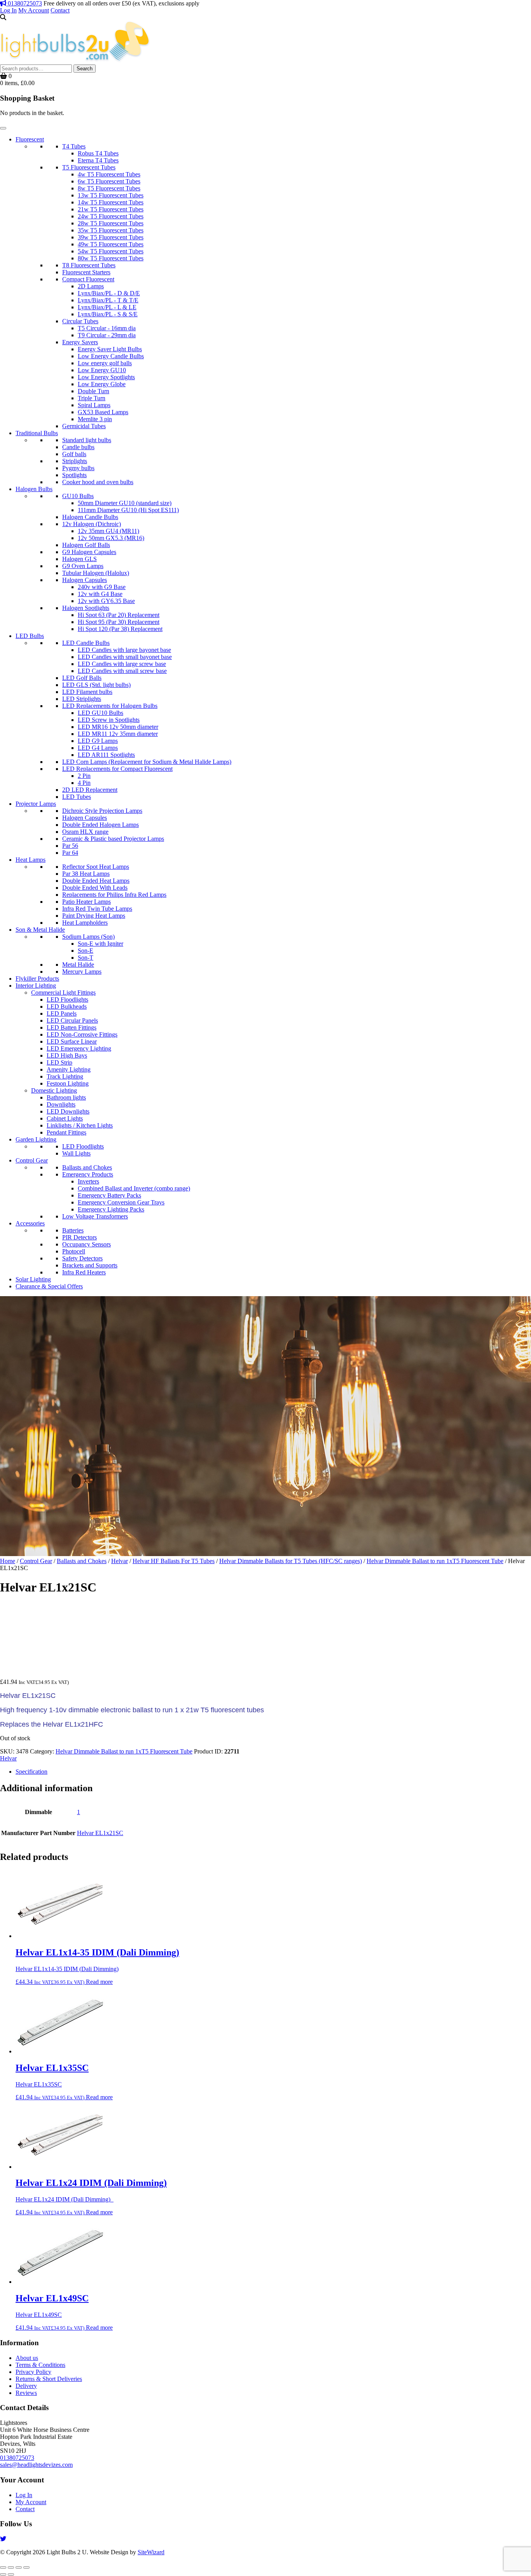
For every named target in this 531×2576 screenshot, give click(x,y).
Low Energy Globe (102, 384)
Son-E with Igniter (100, 944)
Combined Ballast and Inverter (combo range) (134, 1188)
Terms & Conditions (40, 2365)
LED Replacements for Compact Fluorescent (117, 769)
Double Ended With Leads (95, 888)
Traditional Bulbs (37, 433)
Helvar (120, 1561)
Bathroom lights (66, 1097)
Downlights (61, 1104)
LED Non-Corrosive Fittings (82, 1034)
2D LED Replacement (90, 790)
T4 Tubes (74, 146)
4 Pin (84, 783)
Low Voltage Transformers (95, 1216)
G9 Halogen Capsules (89, 552)
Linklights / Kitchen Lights (80, 1125)
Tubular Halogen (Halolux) (96, 573)
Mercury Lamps (82, 972)
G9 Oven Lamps (83, 566)
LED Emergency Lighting (79, 1048)
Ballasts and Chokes (87, 1167)
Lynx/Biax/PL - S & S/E (108, 314)
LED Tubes (77, 797)
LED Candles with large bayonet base (124, 650)
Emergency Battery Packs (109, 1195)
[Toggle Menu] (3, 128)
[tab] (273, 1772)
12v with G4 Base (100, 594)
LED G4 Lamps (98, 748)
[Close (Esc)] (26, 2567)
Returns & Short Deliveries (49, 2379)
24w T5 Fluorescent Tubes (111, 216)
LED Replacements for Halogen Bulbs (110, 706)
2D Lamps (91, 286)
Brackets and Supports (90, 1265)
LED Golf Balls (82, 678)
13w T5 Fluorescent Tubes (111, 195)
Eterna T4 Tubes (98, 160)
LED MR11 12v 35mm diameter (118, 734)
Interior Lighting (36, 986)
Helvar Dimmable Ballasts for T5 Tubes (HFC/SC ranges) (291, 1561)
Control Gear (32, 1160)
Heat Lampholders (85, 923)
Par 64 (70, 853)
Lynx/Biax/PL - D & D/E (109, 293)
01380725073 (24, 3)
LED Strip (59, 1062)
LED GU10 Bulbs (100, 713)
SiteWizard (151, 2552)
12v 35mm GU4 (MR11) (108, 531)
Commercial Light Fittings (63, 993)
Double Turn (93, 391)
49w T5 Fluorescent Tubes (111, 244)
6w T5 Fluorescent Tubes (109, 181)
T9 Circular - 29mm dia (107, 335)
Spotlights (74, 475)
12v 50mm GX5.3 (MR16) (111, 538)
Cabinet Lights (65, 1118)
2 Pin (84, 776)
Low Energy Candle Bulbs (111, 356)
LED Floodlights (67, 1000)
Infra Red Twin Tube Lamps (97, 909)
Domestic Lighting (54, 1090)
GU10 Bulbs (78, 496)
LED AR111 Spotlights (106, 755)
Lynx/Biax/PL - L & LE (107, 307)
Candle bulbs (78, 447)
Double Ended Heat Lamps (96, 881)
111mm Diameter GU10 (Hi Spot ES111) (128, 510)
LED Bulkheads (67, 1007)
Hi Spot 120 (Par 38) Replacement (120, 629)
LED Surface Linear (72, 1041)
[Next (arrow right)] (11, 2574)
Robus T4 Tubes (98, 153)
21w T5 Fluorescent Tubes (111, 209)
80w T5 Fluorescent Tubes (111, 258)
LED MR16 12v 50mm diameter (118, 727)
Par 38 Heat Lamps (86, 874)
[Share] (19, 2567)
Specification (31, 1772)
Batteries (73, 1230)
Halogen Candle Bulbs (90, 517)
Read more (99, 1982)
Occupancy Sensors (86, 1244)
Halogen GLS (79, 559)
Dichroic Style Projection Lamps (102, 811)
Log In (8, 10)
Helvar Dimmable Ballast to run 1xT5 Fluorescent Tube (435, 1561)
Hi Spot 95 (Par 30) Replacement (119, 622)
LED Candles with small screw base (122, 671)
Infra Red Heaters (84, 1272)
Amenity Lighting (69, 1069)
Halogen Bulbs (34, 489)
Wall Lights (76, 1153)
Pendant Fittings (66, 1132)
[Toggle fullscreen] (11, 2567)
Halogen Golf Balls (86, 545)
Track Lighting (65, 1076)
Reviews (26, 2393)
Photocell (74, 1251)
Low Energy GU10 (102, 370)
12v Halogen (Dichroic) (92, 524)
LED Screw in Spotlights (109, 720)
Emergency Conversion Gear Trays (121, 1202)
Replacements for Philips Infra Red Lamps (114, 895)
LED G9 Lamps (98, 741)
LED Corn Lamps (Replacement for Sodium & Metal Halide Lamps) (147, 762)
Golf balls (74, 454)
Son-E (86, 951)
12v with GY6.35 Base (106, 601)
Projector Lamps (36, 804)
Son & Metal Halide (40, 930)
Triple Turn (92, 398)
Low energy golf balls (105, 363)
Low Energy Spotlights (106, 377)
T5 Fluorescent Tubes (89, 167)
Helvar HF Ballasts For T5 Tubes (174, 1561)
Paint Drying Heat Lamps (94, 916)
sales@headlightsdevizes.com (36, 2465)
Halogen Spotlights (86, 608)
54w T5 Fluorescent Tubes (111, 251)
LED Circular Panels (72, 1020)
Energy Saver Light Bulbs (110, 349)
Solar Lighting (33, 1279)
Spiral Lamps (94, 405)
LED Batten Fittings (72, 1027)
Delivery (26, 2386)
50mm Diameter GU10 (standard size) (125, 503)
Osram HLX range (85, 832)
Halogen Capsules (85, 580)
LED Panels (62, 1013)
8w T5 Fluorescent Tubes (109, 188)
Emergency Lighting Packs (111, 1209)
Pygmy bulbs (78, 468)
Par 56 (70, 846)
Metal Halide (78, 965)
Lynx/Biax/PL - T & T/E (108, 300)
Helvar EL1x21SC (100, 1833)
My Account (34, 10)
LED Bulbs (30, 636)
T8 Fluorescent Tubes (89, 265)
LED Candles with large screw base (122, 664)
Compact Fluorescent (88, 279)
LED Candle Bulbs (86, 643)
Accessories (30, 1223)
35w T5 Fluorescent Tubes (111, 230)
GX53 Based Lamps (103, 412)
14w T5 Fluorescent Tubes (111, 202)
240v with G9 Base (102, 587)
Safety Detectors (82, 1258)
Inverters (88, 1181)
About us (27, 2358)
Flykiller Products (37, 979)
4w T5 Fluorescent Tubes (109, 174)
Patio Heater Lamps (86, 902)
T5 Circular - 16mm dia (107, 328)
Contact (60, 10)
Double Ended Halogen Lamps (100, 825)
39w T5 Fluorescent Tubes (111, 237)
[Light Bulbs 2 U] (75, 61)
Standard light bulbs (87, 440)
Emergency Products (88, 1174)
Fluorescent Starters (86, 272)
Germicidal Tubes (84, 426)
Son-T (86, 958)
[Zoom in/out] (3, 2567)
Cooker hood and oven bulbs (98, 482)
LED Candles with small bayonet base (125, 657)
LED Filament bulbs (87, 692)
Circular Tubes (80, 321)
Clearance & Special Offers (49, 1286)
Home (8, 1561)
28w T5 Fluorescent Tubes (111, 223)
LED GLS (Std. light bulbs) (96, 685)
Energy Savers (80, 342)
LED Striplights (82, 699)
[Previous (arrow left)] (3, 2574)
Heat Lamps (31, 860)
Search (85, 69)
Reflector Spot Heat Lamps (96, 867)
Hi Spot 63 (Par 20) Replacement (119, 615)
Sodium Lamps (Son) (88, 937)
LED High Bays (67, 1055)
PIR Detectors (79, 1237)
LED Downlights (68, 1111)
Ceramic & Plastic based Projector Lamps (113, 839)
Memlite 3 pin (95, 419)
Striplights (75, 461)
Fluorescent (30, 139)
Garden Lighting (36, 1139)
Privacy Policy (33, 2372)
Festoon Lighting (68, 1083)
